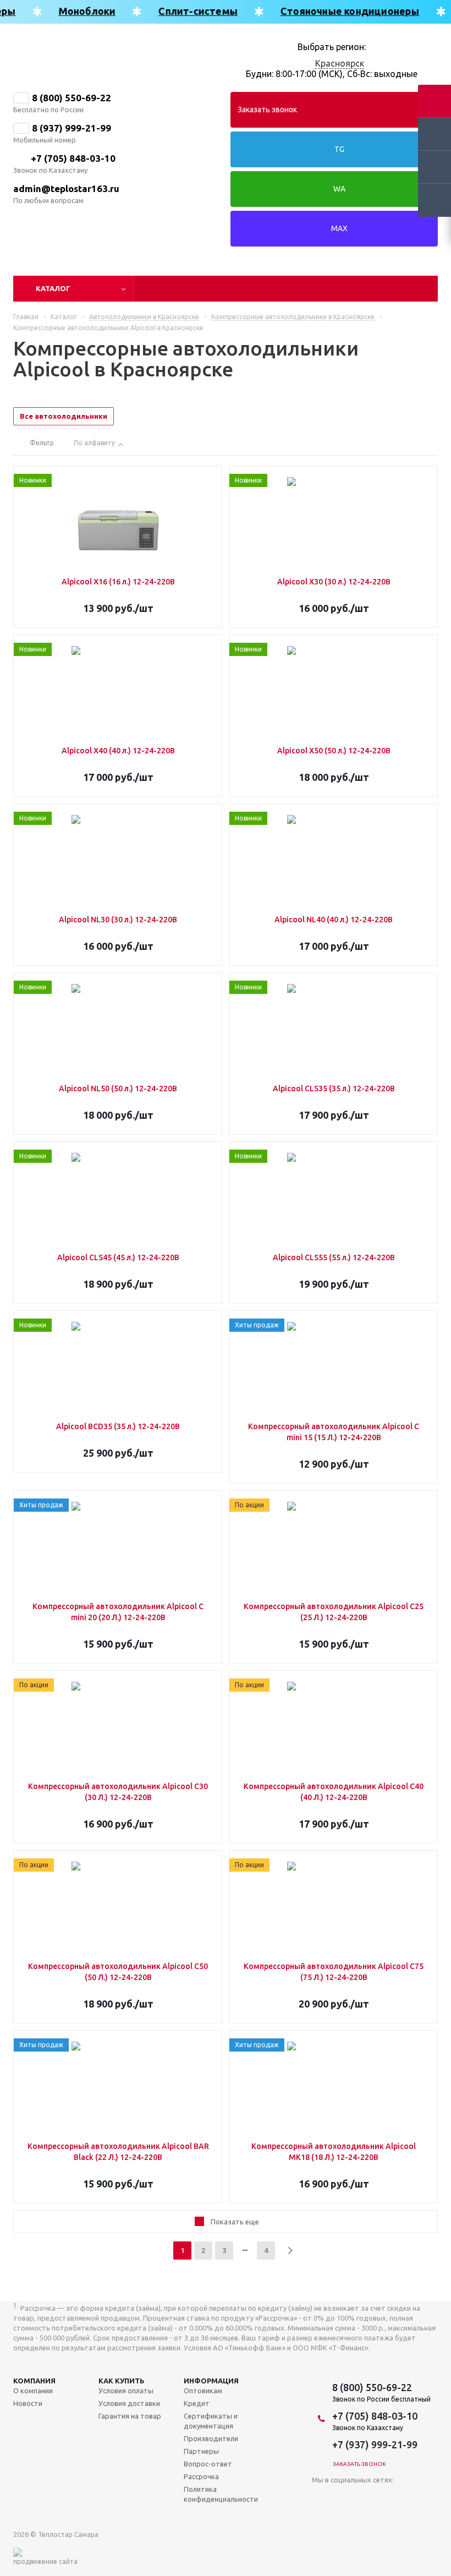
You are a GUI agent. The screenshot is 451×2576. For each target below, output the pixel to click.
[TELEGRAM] (348, 2496)
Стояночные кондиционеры (342, 11)
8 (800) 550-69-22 (71, 98)
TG (339, 149)
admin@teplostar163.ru (66, 188)
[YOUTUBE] (326, 2496)
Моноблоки (79, 11)
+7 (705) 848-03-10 (73, 158)
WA (339, 189)
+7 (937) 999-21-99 (375, 2444)
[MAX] (371, 2496)
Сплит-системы (190, 11)
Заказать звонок (267, 110)
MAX (339, 228)
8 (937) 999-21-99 (71, 128)
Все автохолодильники (64, 416)
